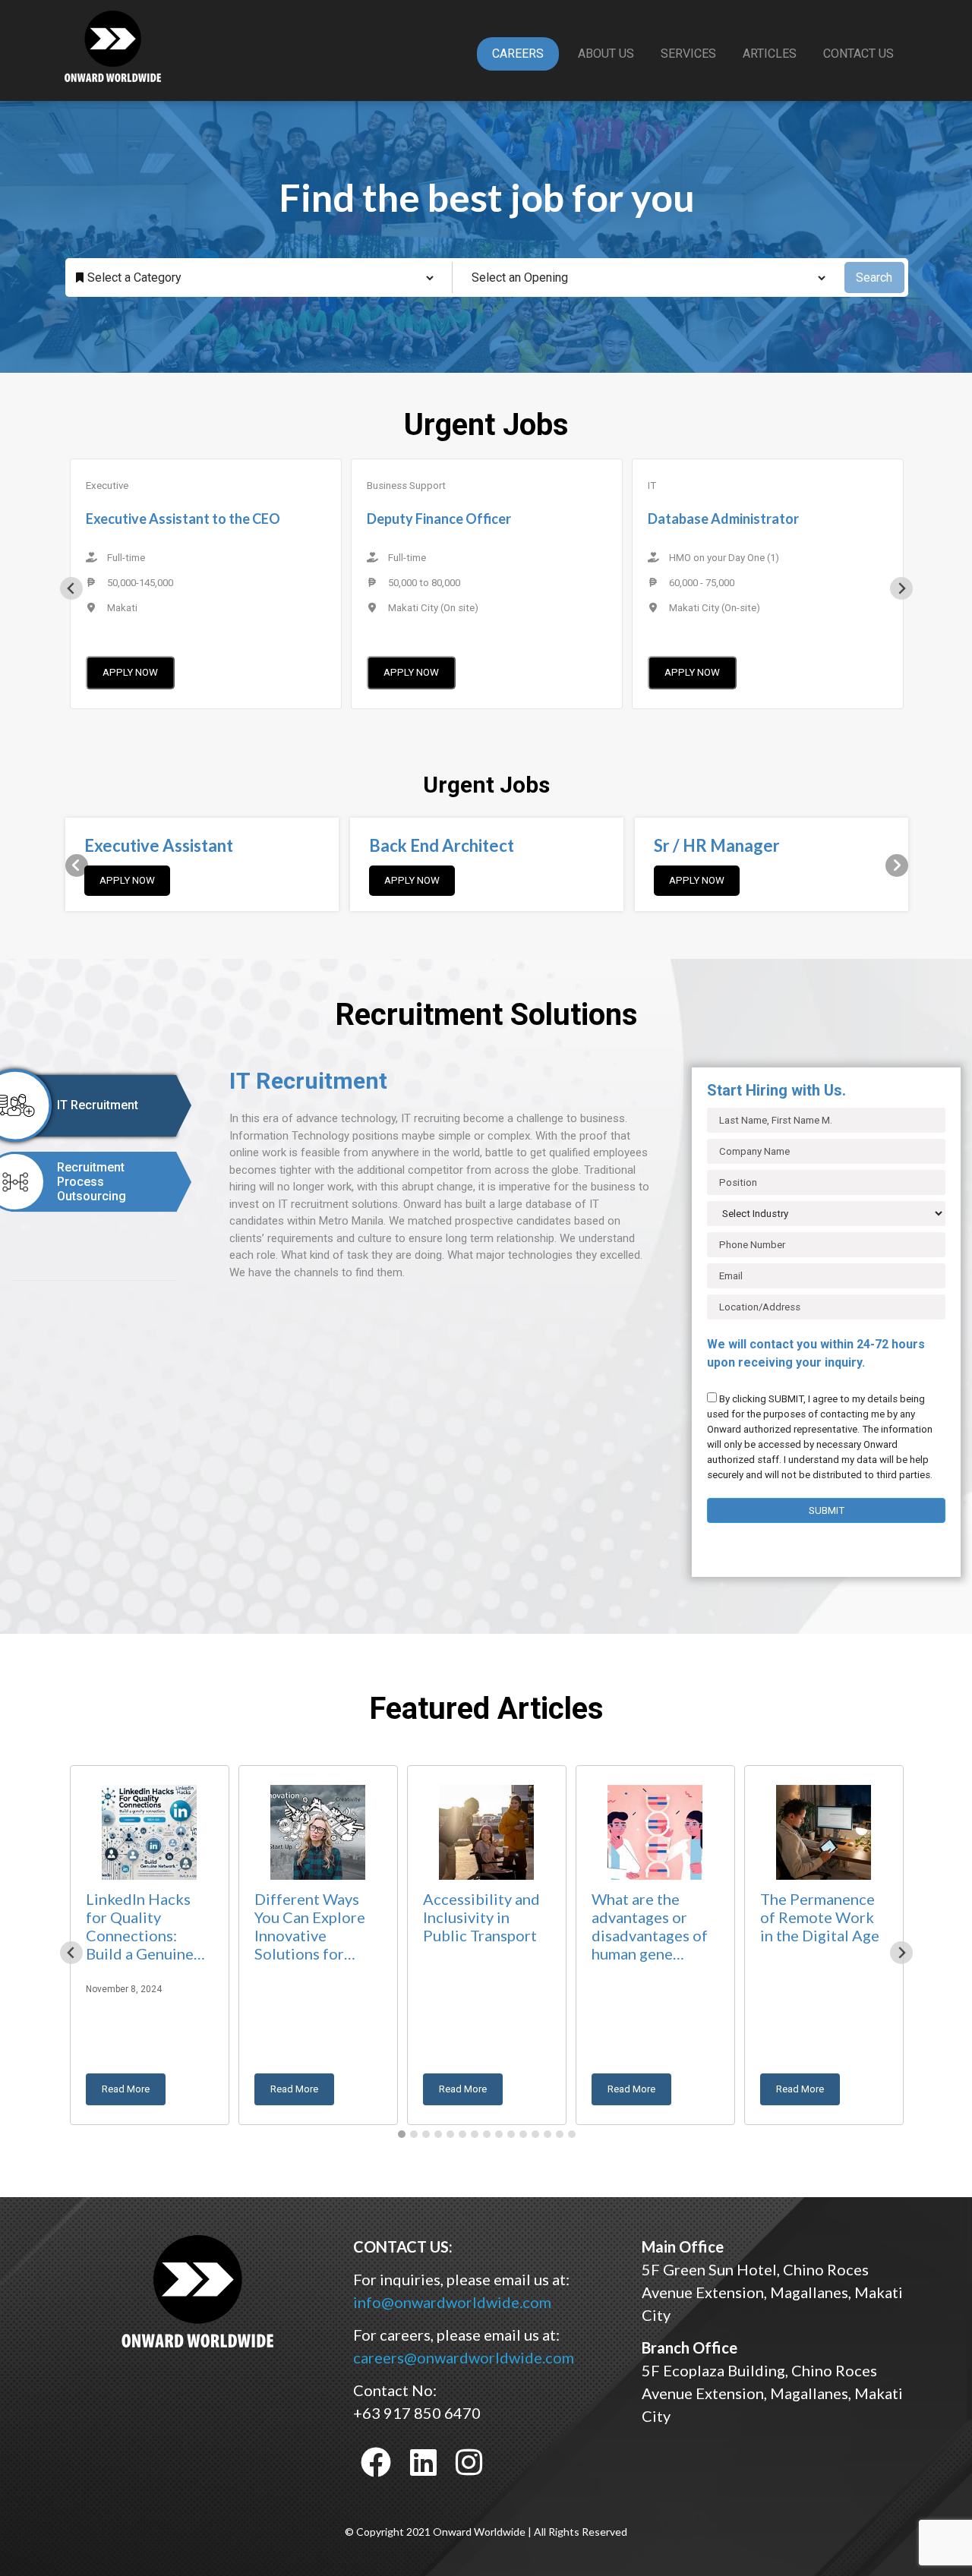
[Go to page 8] (487, 2134)
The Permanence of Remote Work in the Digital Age (820, 1917)
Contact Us (858, 54)
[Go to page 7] (475, 2134)
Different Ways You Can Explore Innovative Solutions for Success (310, 1928)
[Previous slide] (71, 588)
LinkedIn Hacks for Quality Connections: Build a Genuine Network (140, 1928)
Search (874, 277)
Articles (770, 54)
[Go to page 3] (426, 2134)
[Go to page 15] (572, 2134)
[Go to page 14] (560, 2134)
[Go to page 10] (511, 2134)
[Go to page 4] (438, 2134)
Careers (518, 54)
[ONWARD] (197, 2290)
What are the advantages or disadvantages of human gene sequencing (650, 1928)
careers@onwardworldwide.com (464, 2357)
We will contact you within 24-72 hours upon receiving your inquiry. (816, 1353)
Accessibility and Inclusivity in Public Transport (481, 1917)
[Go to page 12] (535, 2134)
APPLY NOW (130, 672)
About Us (606, 54)
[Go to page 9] (499, 2134)
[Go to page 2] (414, 2134)
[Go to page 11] (523, 2134)
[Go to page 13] (548, 2134)
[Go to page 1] (402, 2134)
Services (688, 54)
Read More (126, 2089)
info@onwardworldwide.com (452, 2302)
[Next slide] (901, 588)
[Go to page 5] (450, 2134)
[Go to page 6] (462, 2134)
